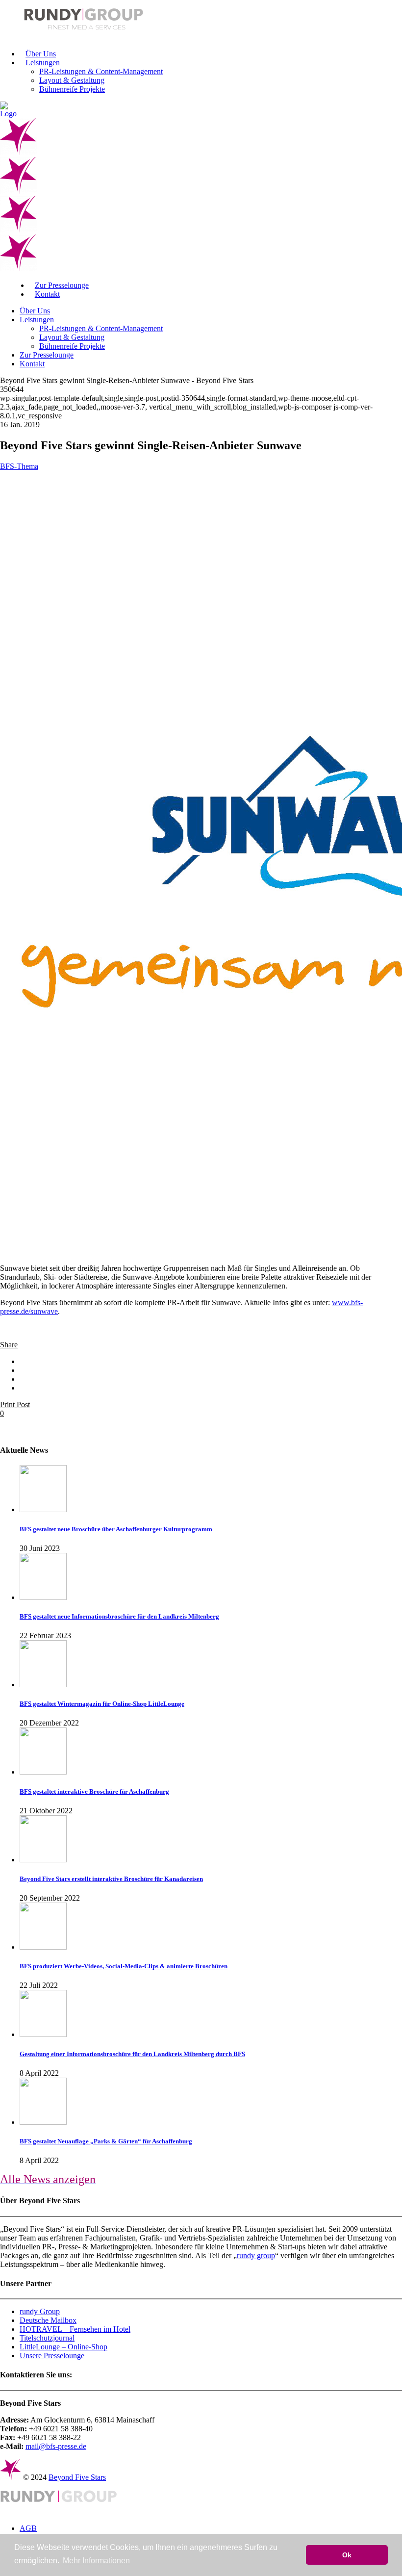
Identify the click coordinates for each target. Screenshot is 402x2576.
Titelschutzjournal (47, 2338)
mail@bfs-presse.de (56, 2446)
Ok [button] (347, 2555)
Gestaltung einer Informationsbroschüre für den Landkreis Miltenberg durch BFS (132, 2054)
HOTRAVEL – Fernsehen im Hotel (75, 2329)
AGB (28, 2528)
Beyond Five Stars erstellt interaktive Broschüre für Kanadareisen (111, 1879)
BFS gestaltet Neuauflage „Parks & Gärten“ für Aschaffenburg (106, 2141)
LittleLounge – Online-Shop (63, 2347)
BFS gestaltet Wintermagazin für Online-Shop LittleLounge (102, 1704)
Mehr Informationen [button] (96, 2561)
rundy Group (40, 2311)
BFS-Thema (19, 466)
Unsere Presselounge (52, 2356)
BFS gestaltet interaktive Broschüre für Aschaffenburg (94, 1791)
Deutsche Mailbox (48, 2320)
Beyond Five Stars (77, 2477)
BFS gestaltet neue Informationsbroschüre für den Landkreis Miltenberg (119, 1616)
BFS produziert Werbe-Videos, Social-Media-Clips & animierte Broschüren (124, 1966)
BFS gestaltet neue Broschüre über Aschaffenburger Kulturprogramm (116, 1529)
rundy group (256, 2255)
